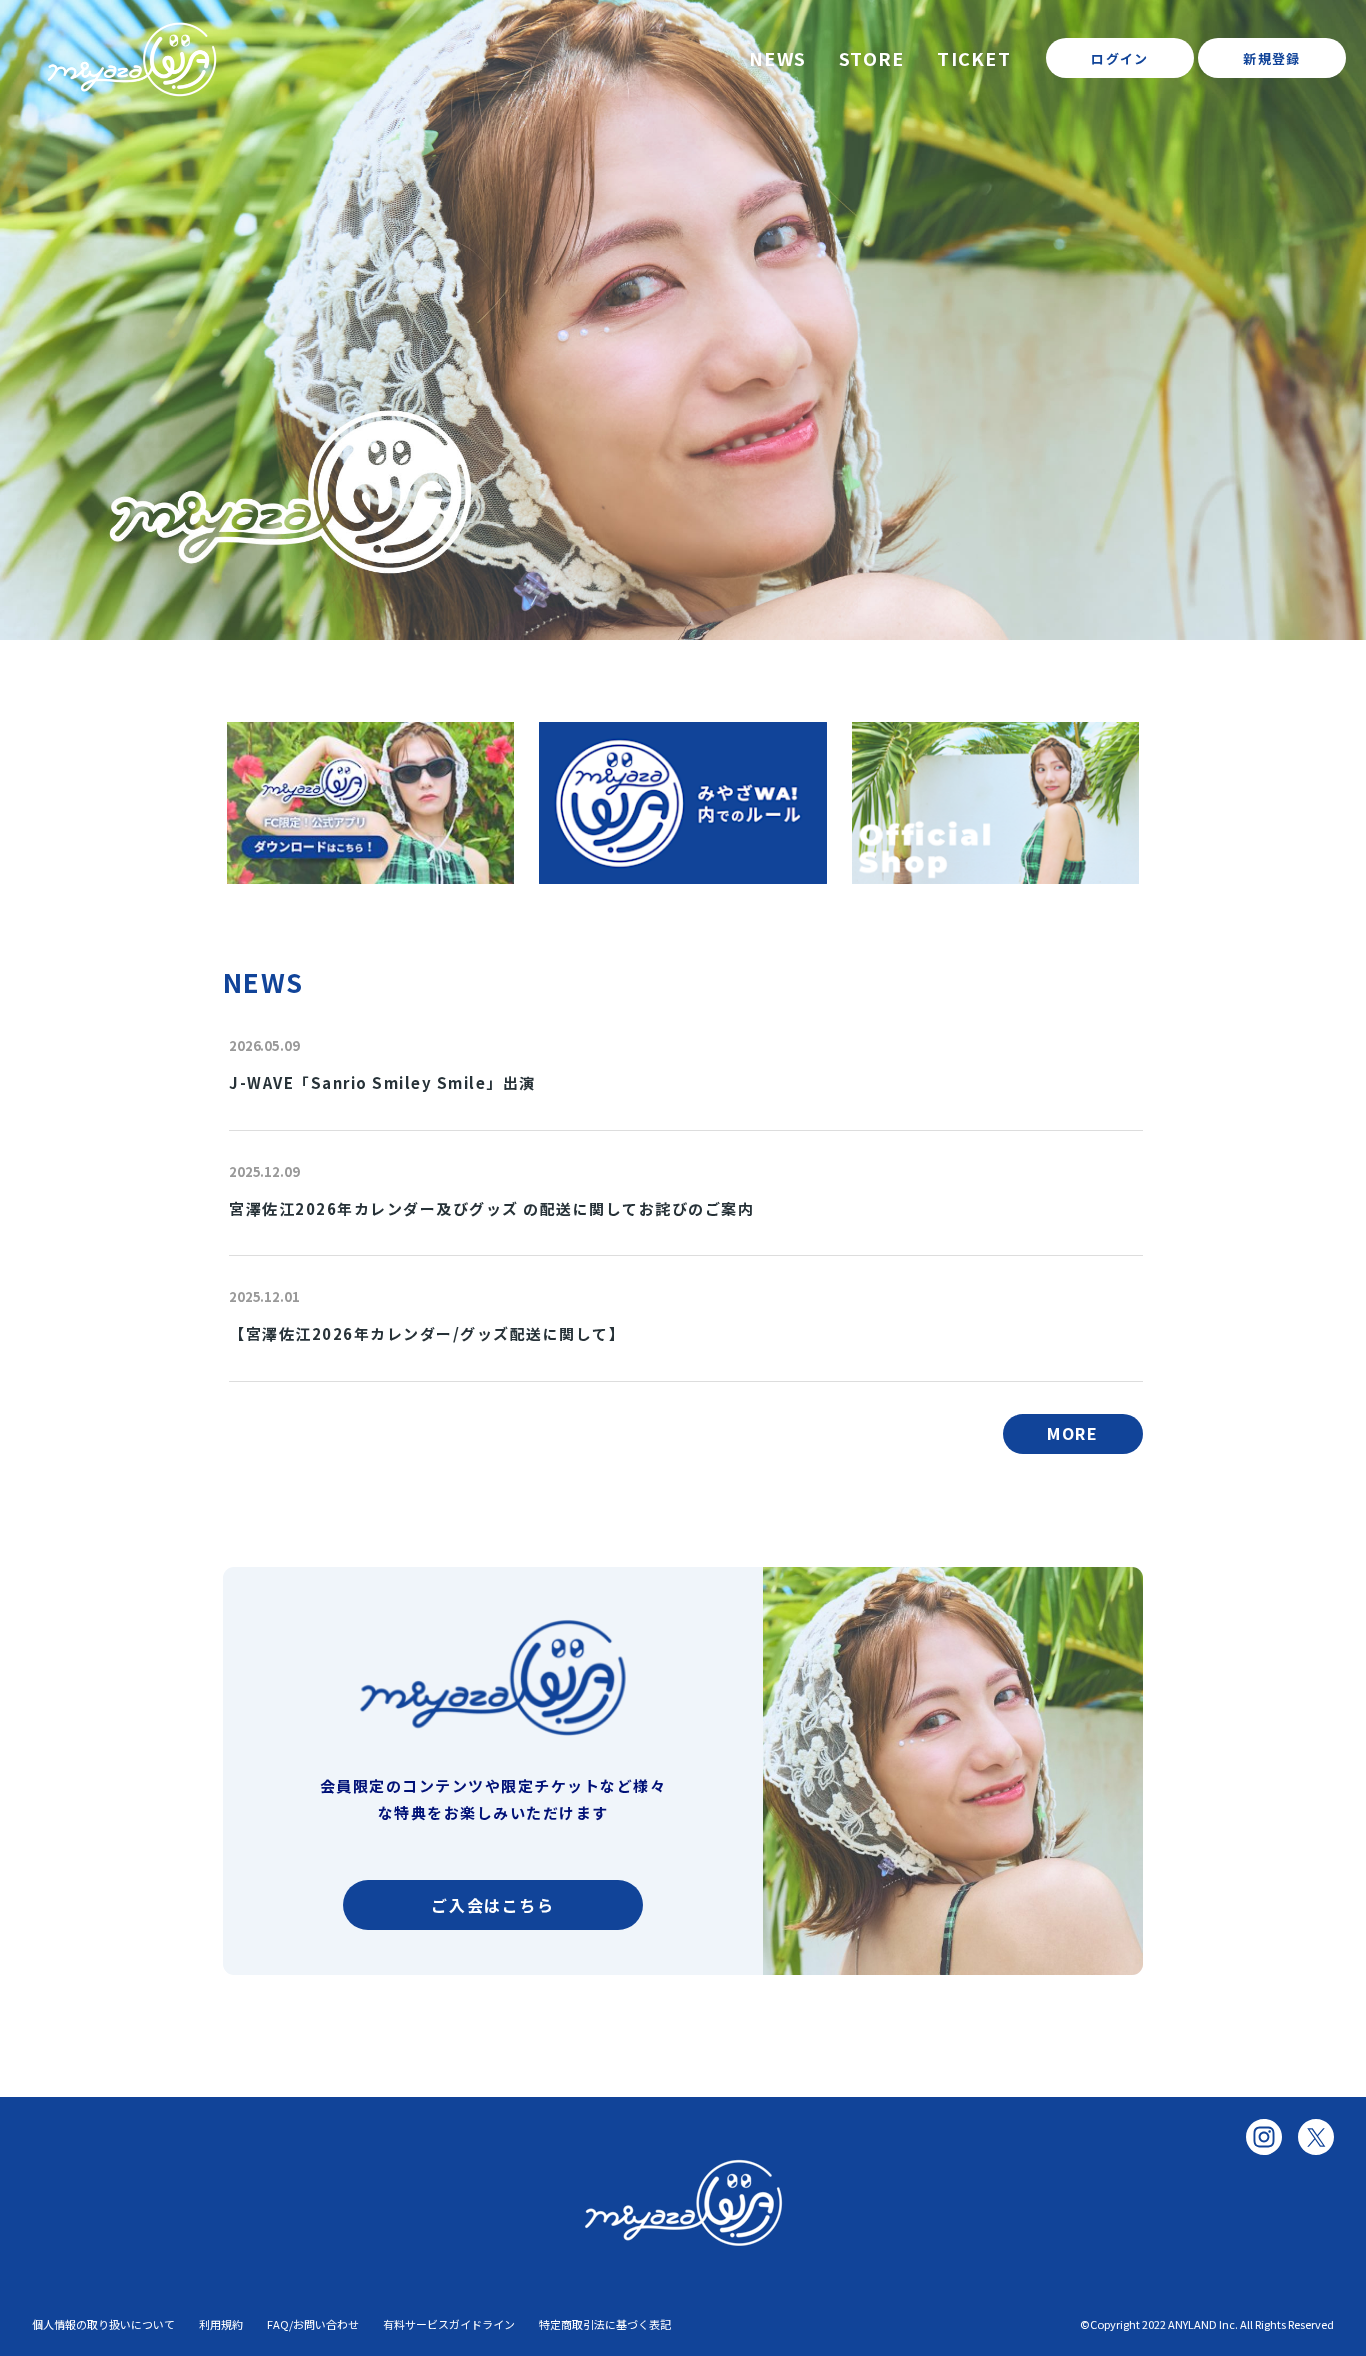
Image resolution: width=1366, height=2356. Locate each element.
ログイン (1119, 58)
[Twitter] (1316, 2137)
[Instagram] (1264, 2137)
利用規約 (221, 2324)
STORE (871, 58)
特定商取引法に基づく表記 (605, 2324)
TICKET (974, 58)
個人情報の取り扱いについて (103, 2324)
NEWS (777, 58)
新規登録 (1271, 58)
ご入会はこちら (492, 1905)
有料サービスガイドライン (449, 2324)
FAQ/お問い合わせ (313, 2324)
